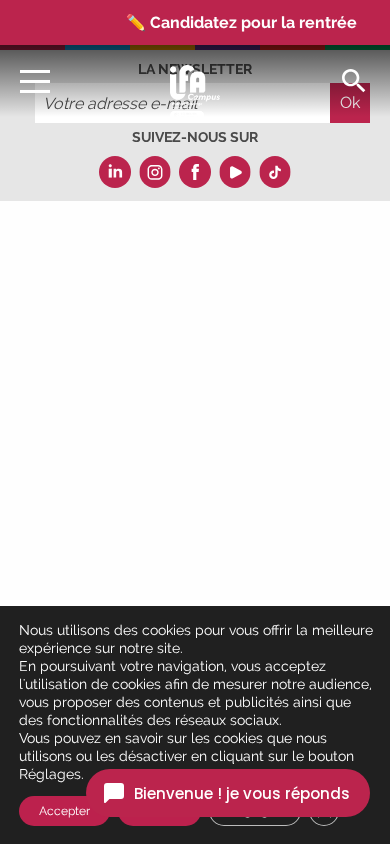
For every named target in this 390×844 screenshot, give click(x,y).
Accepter (64, 811)
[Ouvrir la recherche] (354, 79)
